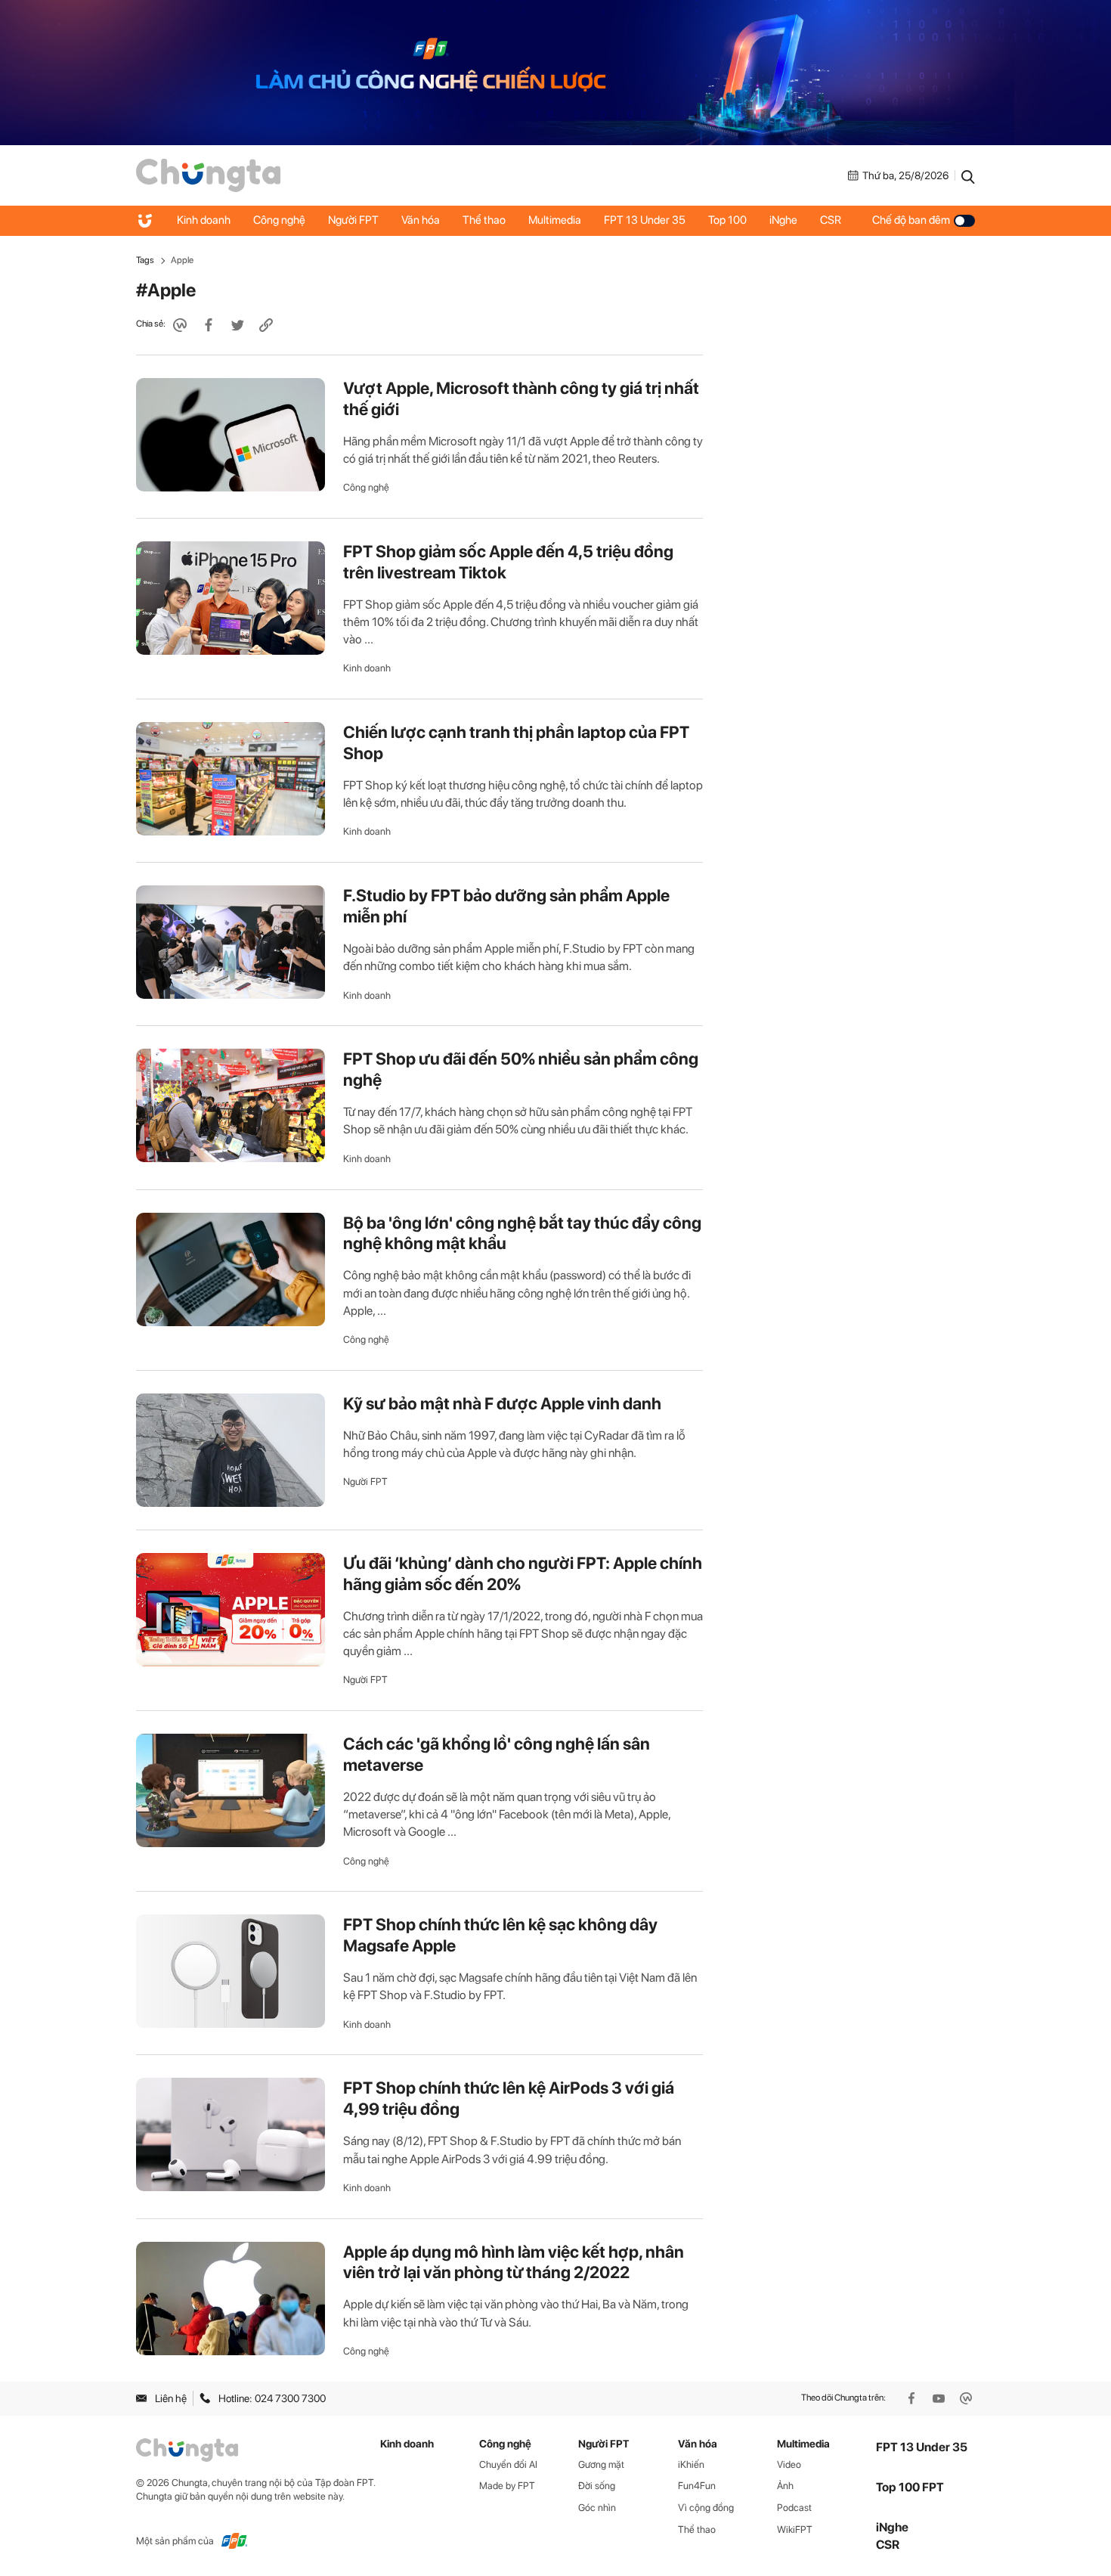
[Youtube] (940, 2398)
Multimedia (555, 220)
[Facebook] (913, 2398)
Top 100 (727, 220)
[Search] (968, 175)
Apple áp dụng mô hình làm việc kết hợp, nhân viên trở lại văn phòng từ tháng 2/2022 (514, 2262)
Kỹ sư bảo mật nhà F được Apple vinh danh (502, 1403)
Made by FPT (507, 2486)
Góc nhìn (597, 2508)
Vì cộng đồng (706, 2508)
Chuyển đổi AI (508, 2464)
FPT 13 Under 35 (645, 220)
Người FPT (353, 220)
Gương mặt (601, 2464)
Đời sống (597, 2486)
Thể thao (484, 220)
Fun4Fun (697, 2486)
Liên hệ (171, 2398)
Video (789, 2464)
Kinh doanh (204, 220)
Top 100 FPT (910, 2487)
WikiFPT (795, 2530)
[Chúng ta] (208, 175)
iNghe (783, 220)
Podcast (794, 2508)
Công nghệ (279, 220)
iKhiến (691, 2464)
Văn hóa (421, 220)
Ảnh (785, 2486)
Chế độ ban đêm (911, 220)
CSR (831, 220)
